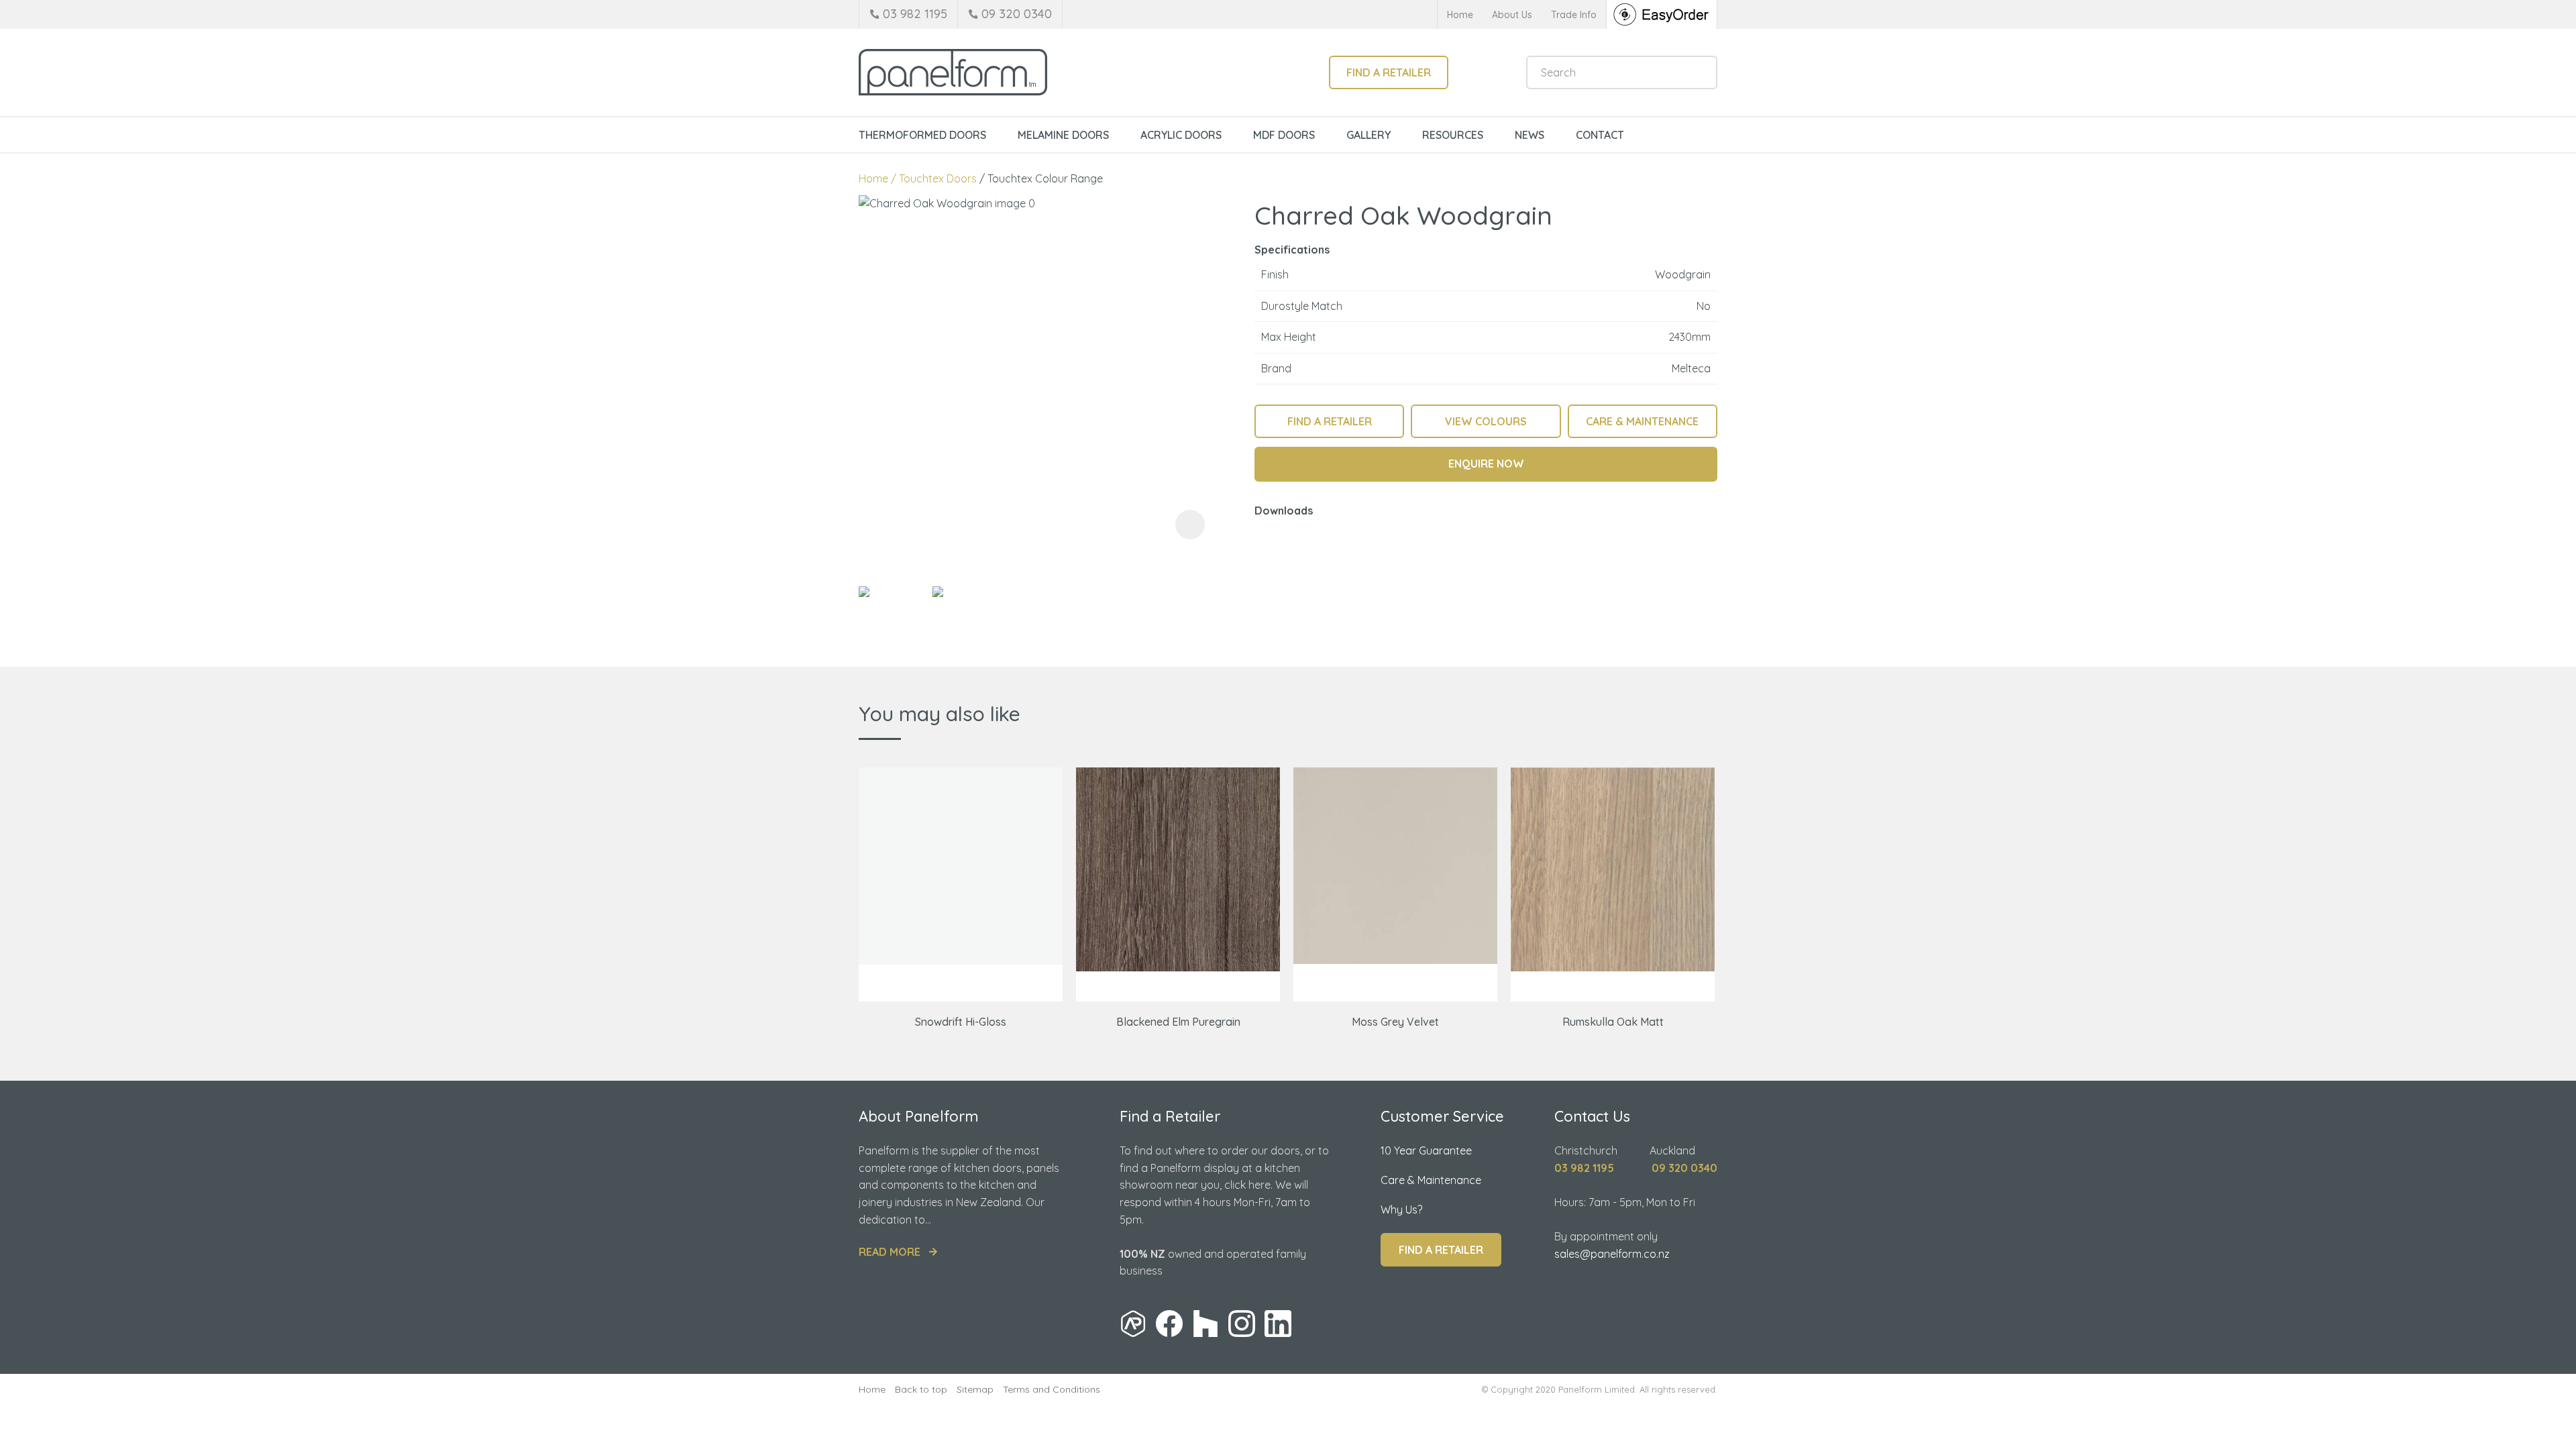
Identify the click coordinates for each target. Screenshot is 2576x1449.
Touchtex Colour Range (1045, 178)
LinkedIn (1278, 1324)
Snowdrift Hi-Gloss (961, 1022)
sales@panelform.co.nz (1612, 1254)
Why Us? (1401, 1210)
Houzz (1205, 1324)
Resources (1453, 135)
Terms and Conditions (1052, 1389)
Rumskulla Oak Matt (1613, 1022)
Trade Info (1574, 15)
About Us (1512, 15)
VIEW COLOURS (1486, 421)
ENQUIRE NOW (1486, 464)
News (1529, 135)
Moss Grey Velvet (1395, 1022)
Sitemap (975, 1389)
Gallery (1368, 135)
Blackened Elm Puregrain (1178, 1022)
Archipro (1133, 1324)
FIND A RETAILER (1330, 421)
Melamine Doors (1063, 135)
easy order (1662, 14)
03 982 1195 (915, 14)
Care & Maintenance (1431, 1180)
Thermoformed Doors (922, 135)
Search (1701, 72)
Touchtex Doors (938, 178)
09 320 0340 (1017, 14)
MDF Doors (1284, 135)
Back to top (921, 1389)
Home (1460, 15)
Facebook (1169, 1324)
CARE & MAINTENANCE (1642, 421)
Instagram (1242, 1324)
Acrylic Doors (1181, 135)
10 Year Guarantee (1426, 1150)
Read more (890, 1252)
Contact (1600, 135)
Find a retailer (1389, 72)
